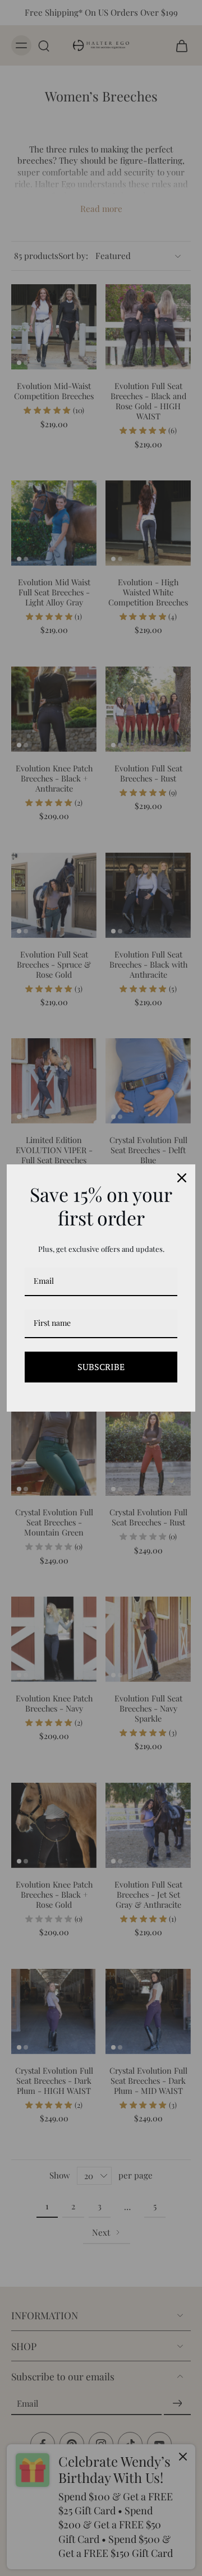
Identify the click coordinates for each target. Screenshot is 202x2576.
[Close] (182, 1178)
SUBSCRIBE (101, 1367)
